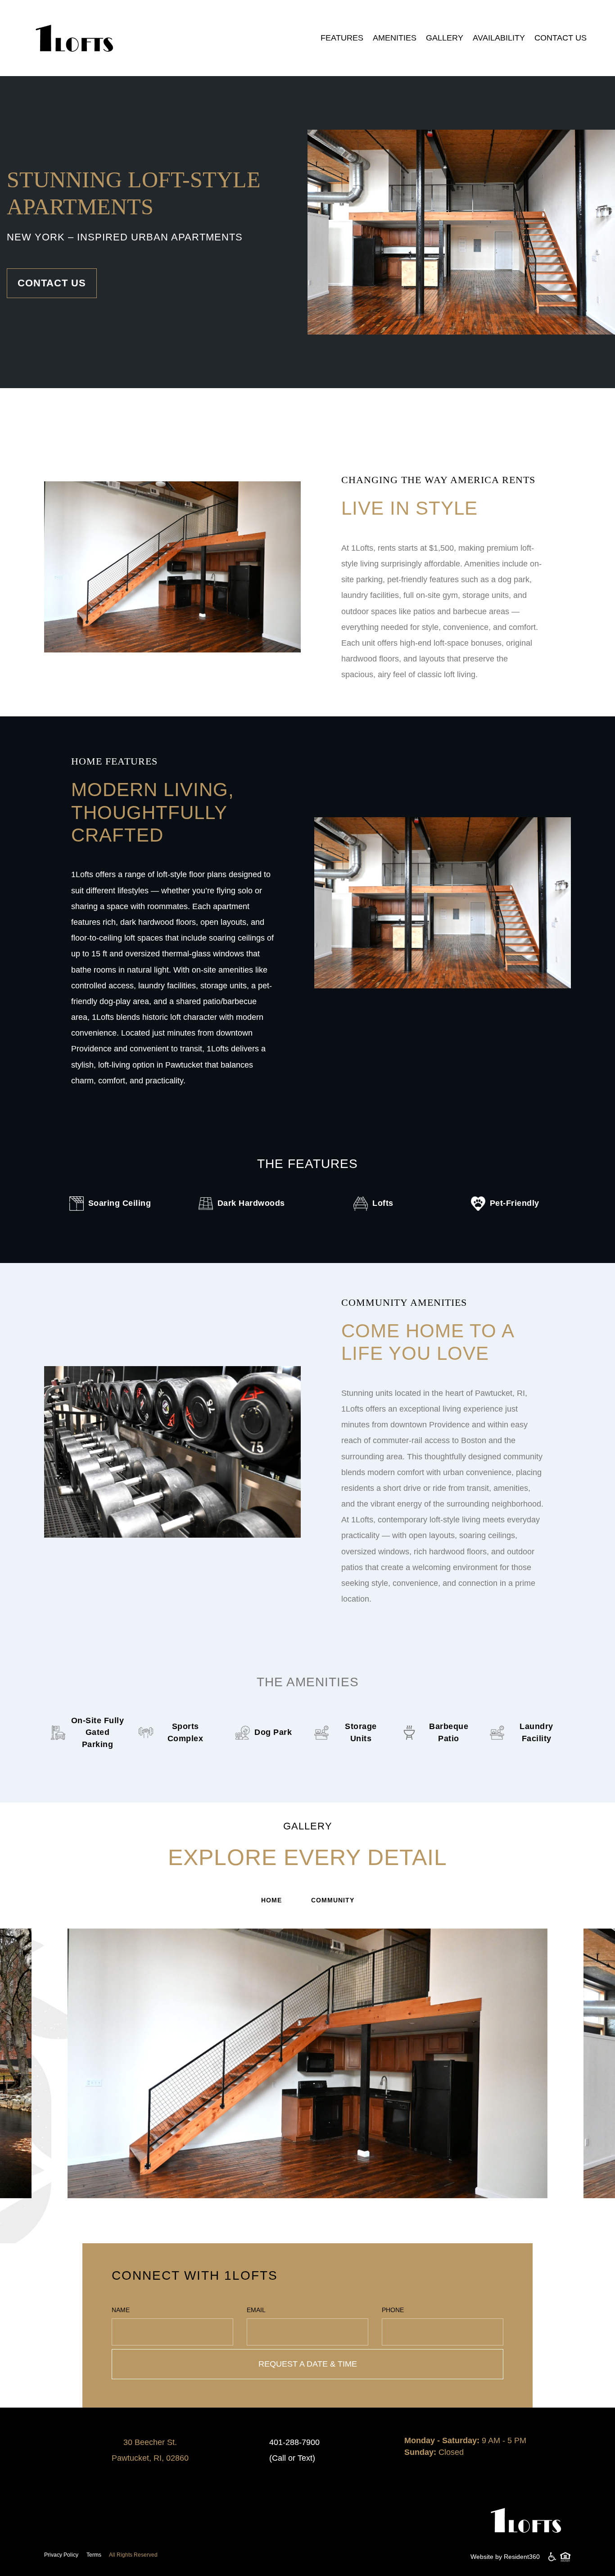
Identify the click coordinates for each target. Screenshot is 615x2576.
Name (121, 2310)
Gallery (445, 38)
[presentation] (50, 2079)
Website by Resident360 (505, 2557)
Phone (393, 2310)
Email (256, 2310)
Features (342, 38)
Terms (94, 2555)
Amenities (395, 38)
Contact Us (561, 38)
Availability (499, 38)
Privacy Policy (61, 2555)
